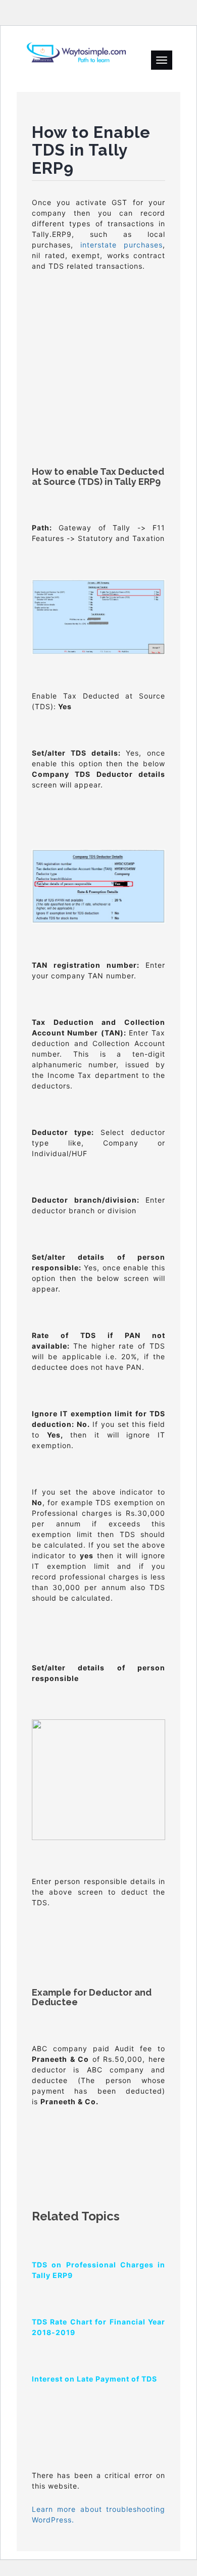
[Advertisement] (98, 347)
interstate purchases (121, 245)
